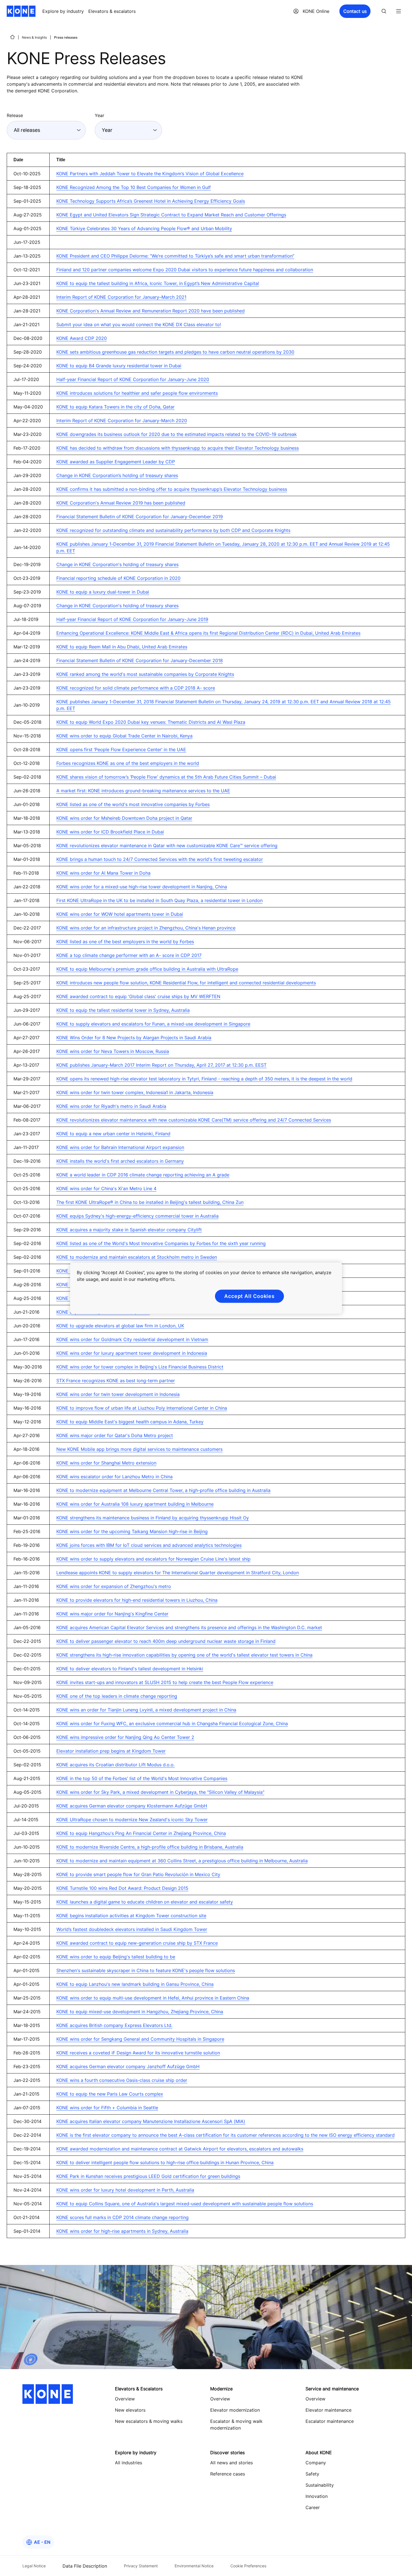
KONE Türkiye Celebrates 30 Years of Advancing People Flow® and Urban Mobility (144, 228)
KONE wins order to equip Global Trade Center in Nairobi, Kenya (124, 736)
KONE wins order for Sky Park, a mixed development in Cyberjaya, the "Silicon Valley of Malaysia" (160, 1792)
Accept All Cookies (249, 1296)
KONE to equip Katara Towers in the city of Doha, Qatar (115, 407)
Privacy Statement (141, 2566)
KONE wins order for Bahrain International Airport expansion (120, 1147)
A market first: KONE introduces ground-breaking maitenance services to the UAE (143, 791)
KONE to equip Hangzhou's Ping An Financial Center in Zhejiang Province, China (141, 1833)
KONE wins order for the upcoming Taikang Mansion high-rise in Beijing (132, 1531)
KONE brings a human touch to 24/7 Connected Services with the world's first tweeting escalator (160, 859)
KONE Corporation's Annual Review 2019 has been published (121, 503)
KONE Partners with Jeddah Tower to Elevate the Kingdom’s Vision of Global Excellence (150, 174)
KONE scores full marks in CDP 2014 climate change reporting (122, 2217)
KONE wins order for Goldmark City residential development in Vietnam (132, 1339)
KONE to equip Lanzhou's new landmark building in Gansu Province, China (135, 1984)
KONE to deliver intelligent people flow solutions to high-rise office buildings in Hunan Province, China (165, 2162)
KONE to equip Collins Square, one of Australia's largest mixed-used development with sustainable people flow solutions (185, 2204)
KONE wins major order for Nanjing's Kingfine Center (112, 1614)
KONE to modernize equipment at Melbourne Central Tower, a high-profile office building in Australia (163, 1490)
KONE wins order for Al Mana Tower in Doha (103, 873)
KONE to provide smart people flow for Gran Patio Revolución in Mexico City (138, 1874)
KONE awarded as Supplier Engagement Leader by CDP (116, 462)
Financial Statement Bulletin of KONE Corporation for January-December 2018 (140, 660)
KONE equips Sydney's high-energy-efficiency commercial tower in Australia (137, 1216)
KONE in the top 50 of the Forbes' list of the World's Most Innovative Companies (142, 1778)
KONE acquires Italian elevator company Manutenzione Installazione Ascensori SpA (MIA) (151, 2121)
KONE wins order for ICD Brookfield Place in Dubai (110, 832)
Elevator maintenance (328, 2410)
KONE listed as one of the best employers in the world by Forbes (125, 942)
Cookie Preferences (248, 2566)
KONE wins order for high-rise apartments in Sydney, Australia (122, 2231)
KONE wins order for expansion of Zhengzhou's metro (114, 1586)
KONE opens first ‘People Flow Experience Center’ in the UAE (121, 749)
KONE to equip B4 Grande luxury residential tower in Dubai (119, 366)
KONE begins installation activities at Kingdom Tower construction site (131, 1916)
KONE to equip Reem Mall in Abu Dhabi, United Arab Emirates (122, 647)
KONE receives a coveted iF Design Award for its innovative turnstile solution (138, 2053)
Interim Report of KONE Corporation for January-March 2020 (122, 421)
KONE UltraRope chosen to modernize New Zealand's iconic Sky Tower (132, 1820)
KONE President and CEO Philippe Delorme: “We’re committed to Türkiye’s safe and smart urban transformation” (175, 256)
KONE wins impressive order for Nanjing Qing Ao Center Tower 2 (125, 1737)
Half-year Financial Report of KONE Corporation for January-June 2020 (133, 379)
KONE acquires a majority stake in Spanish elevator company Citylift (129, 1230)
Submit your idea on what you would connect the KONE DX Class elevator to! (139, 324)
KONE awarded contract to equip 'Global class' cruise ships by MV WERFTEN (138, 996)
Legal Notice (34, 2566)
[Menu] (399, 11)
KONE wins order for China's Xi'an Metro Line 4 (106, 1188)
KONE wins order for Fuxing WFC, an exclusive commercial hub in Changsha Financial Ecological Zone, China (172, 1723)
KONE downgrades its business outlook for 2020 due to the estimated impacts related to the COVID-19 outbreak (177, 434)
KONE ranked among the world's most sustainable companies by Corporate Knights (145, 674)
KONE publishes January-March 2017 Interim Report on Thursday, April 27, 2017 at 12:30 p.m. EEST (161, 1065)
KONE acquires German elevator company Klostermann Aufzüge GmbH (132, 1806)
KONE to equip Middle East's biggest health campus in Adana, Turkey (130, 1422)
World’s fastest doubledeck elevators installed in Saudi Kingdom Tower (132, 1929)
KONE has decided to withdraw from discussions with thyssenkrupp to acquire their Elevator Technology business (178, 448)
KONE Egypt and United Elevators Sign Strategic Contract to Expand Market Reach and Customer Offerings (171, 215)
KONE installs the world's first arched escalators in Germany (120, 1161)
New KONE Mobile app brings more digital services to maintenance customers (139, 1449)
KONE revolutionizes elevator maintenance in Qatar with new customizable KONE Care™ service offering (167, 846)
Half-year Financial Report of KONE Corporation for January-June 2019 (132, 619)
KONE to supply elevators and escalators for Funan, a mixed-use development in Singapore (153, 1024)
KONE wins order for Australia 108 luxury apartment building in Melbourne (135, 1504)
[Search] (384, 11)
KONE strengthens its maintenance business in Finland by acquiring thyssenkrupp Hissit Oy (153, 1518)
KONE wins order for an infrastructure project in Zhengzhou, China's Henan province (146, 928)
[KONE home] (21, 11)
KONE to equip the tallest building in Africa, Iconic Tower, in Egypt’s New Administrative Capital (158, 283)
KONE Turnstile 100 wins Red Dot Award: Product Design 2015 (122, 1888)
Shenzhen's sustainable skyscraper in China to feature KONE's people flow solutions (146, 1970)
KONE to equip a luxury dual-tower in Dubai (103, 592)
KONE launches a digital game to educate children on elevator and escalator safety (145, 1902)
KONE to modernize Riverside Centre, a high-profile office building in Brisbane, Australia (150, 1847)
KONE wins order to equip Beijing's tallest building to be (116, 1957)
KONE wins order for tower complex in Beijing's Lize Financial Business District (140, 1367)
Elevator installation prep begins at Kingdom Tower (111, 1751)
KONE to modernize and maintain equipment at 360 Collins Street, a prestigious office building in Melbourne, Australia (182, 1861)
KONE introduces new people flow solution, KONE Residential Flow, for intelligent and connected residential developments (186, 983)
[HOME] (12, 37)
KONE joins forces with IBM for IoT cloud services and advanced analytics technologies (149, 1545)
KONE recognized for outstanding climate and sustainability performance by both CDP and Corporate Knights (173, 530)
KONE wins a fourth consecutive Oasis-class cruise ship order (122, 2080)
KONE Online (316, 11)
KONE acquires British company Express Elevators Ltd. (114, 2025)
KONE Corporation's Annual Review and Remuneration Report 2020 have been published (151, 311)
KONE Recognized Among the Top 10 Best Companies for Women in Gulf (134, 187)
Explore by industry (63, 11)
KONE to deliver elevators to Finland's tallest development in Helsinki (130, 1669)
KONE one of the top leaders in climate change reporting (117, 1696)
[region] (206, 1288)
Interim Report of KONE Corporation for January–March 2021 (121, 297)
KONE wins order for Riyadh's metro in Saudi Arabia (111, 1106)
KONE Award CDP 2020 (82, 338)
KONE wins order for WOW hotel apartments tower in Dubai (120, 914)
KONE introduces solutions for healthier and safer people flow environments (137, 393)
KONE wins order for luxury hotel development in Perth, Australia (125, 2190)
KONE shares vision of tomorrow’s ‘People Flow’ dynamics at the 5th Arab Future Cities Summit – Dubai (166, 777)
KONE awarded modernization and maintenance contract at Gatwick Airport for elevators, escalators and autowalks (180, 2149)
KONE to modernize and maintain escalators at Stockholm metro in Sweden (137, 1257)
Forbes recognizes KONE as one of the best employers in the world (128, 763)
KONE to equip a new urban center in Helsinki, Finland (113, 1134)
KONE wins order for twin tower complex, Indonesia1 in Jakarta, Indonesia (135, 1092)
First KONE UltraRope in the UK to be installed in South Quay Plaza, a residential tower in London (159, 900)
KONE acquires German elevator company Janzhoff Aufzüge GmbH (128, 2066)
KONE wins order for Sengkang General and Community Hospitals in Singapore (140, 2039)
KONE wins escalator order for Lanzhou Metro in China (114, 1477)
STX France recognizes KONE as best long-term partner (116, 1381)
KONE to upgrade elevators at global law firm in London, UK (120, 1326)
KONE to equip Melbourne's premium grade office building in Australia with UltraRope (147, 969)
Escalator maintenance (330, 2421)
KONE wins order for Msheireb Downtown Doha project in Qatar (124, 818)
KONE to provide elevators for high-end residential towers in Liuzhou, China (137, 1600)
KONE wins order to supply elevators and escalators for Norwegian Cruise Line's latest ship (153, 1559)
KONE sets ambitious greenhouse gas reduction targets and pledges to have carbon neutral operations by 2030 (175, 352)
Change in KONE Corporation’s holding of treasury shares (117, 475)
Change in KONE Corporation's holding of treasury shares (117, 564)
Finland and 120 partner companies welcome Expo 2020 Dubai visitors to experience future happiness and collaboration (185, 270)
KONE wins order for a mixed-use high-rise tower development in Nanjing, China (142, 887)
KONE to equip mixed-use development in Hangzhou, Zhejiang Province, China (140, 2012)
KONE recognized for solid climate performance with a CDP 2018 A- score (136, 688)
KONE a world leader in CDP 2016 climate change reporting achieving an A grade (143, 1175)
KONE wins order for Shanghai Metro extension (106, 1463)
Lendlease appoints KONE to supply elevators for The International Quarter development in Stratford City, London (178, 1573)
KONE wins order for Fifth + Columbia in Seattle (107, 2108)
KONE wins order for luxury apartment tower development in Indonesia (132, 1353)
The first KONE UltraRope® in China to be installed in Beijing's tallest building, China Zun (150, 1202)
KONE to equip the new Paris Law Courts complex (110, 2094)
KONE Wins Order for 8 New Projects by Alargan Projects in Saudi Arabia (134, 1038)
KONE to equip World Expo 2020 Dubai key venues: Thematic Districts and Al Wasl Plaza (151, 722)
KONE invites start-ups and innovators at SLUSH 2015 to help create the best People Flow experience (165, 1682)
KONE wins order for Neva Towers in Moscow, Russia (113, 1051)
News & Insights (34, 37)
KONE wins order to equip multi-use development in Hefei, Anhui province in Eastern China (153, 1998)
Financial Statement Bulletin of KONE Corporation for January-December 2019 (140, 517)
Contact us (355, 11)
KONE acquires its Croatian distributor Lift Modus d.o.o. (115, 1765)
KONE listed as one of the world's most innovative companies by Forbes (133, 804)
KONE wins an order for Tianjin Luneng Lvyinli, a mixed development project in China (146, 1710)
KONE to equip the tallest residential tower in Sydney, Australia (123, 1010)
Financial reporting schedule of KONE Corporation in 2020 (118, 578)
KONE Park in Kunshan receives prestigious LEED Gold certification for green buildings (148, 2176)
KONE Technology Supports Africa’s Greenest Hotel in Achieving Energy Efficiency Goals (151, 201)
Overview (220, 2399)
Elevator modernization (235, 2410)
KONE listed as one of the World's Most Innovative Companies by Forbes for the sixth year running (161, 1243)
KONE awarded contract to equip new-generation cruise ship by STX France (137, 1943)
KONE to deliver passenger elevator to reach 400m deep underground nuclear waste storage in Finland (166, 1641)
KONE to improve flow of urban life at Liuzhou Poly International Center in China (142, 1408)
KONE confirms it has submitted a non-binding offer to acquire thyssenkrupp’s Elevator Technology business (172, 489)
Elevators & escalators (112, 11)
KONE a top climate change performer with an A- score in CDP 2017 (129, 955)
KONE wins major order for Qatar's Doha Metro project (115, 1435)
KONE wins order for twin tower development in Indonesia (118, 1394)
